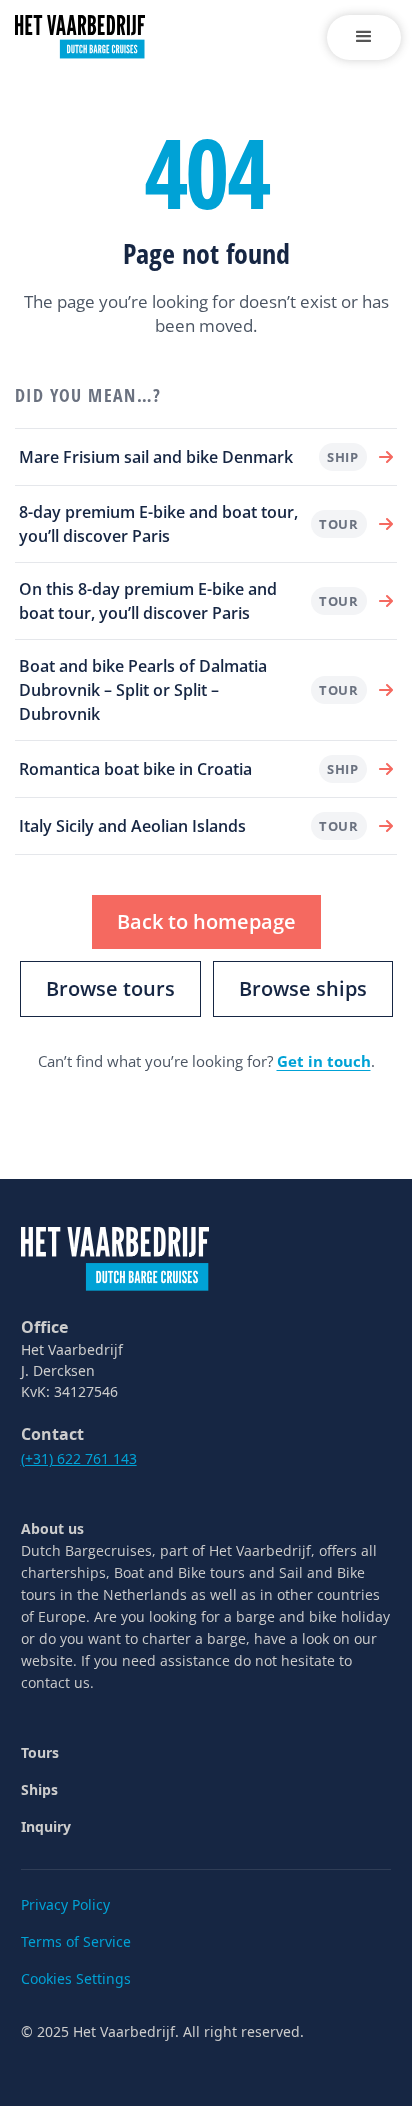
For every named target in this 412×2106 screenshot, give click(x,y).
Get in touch (324, 1061)
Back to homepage (206, 921)
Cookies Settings (76, 1978)
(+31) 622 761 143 (79, 1458)
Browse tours (110, 988)
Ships (39, 1789)
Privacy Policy (65, 1904)
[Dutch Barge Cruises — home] (115, 1257)
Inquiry (46, 1826)
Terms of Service (76, 1941)
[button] (364, 37)
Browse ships (303, 988)
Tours (40, 1752)
